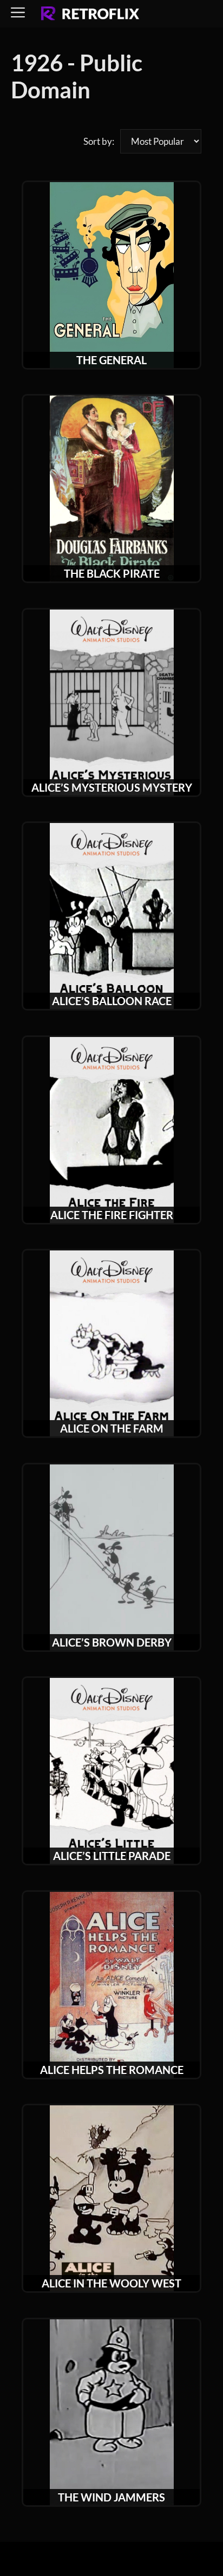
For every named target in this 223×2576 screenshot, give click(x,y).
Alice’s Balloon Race (112, 1001)
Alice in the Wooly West (111, 2283)
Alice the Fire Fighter (112, 1215)
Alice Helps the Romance (112, 2070)
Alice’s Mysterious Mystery (112, 787)
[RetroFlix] (90, 14)
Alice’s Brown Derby (112, 1642)
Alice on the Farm (112, 1428)
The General (111, 360)
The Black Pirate (112, 573)
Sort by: (99, 141)
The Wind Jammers (111, 2497)
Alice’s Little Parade (112, 1856)
